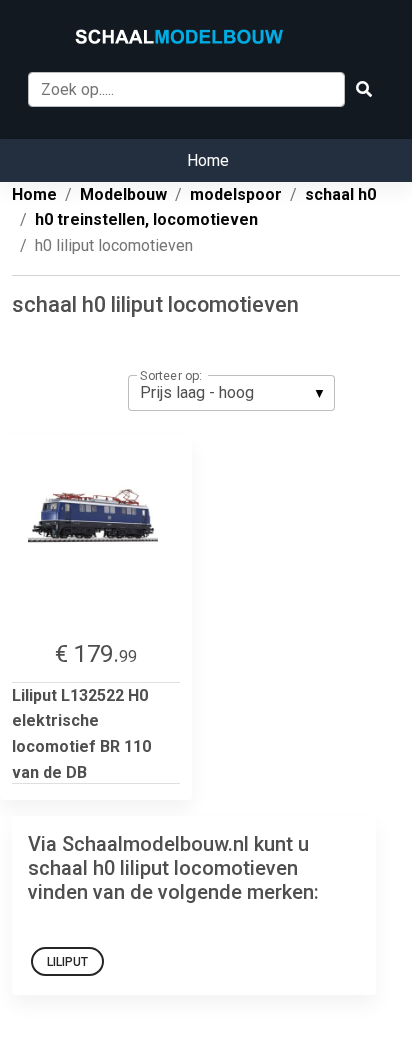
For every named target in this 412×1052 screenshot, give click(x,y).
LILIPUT (67, 962)
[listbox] (231, 393)
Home (208, 160)
